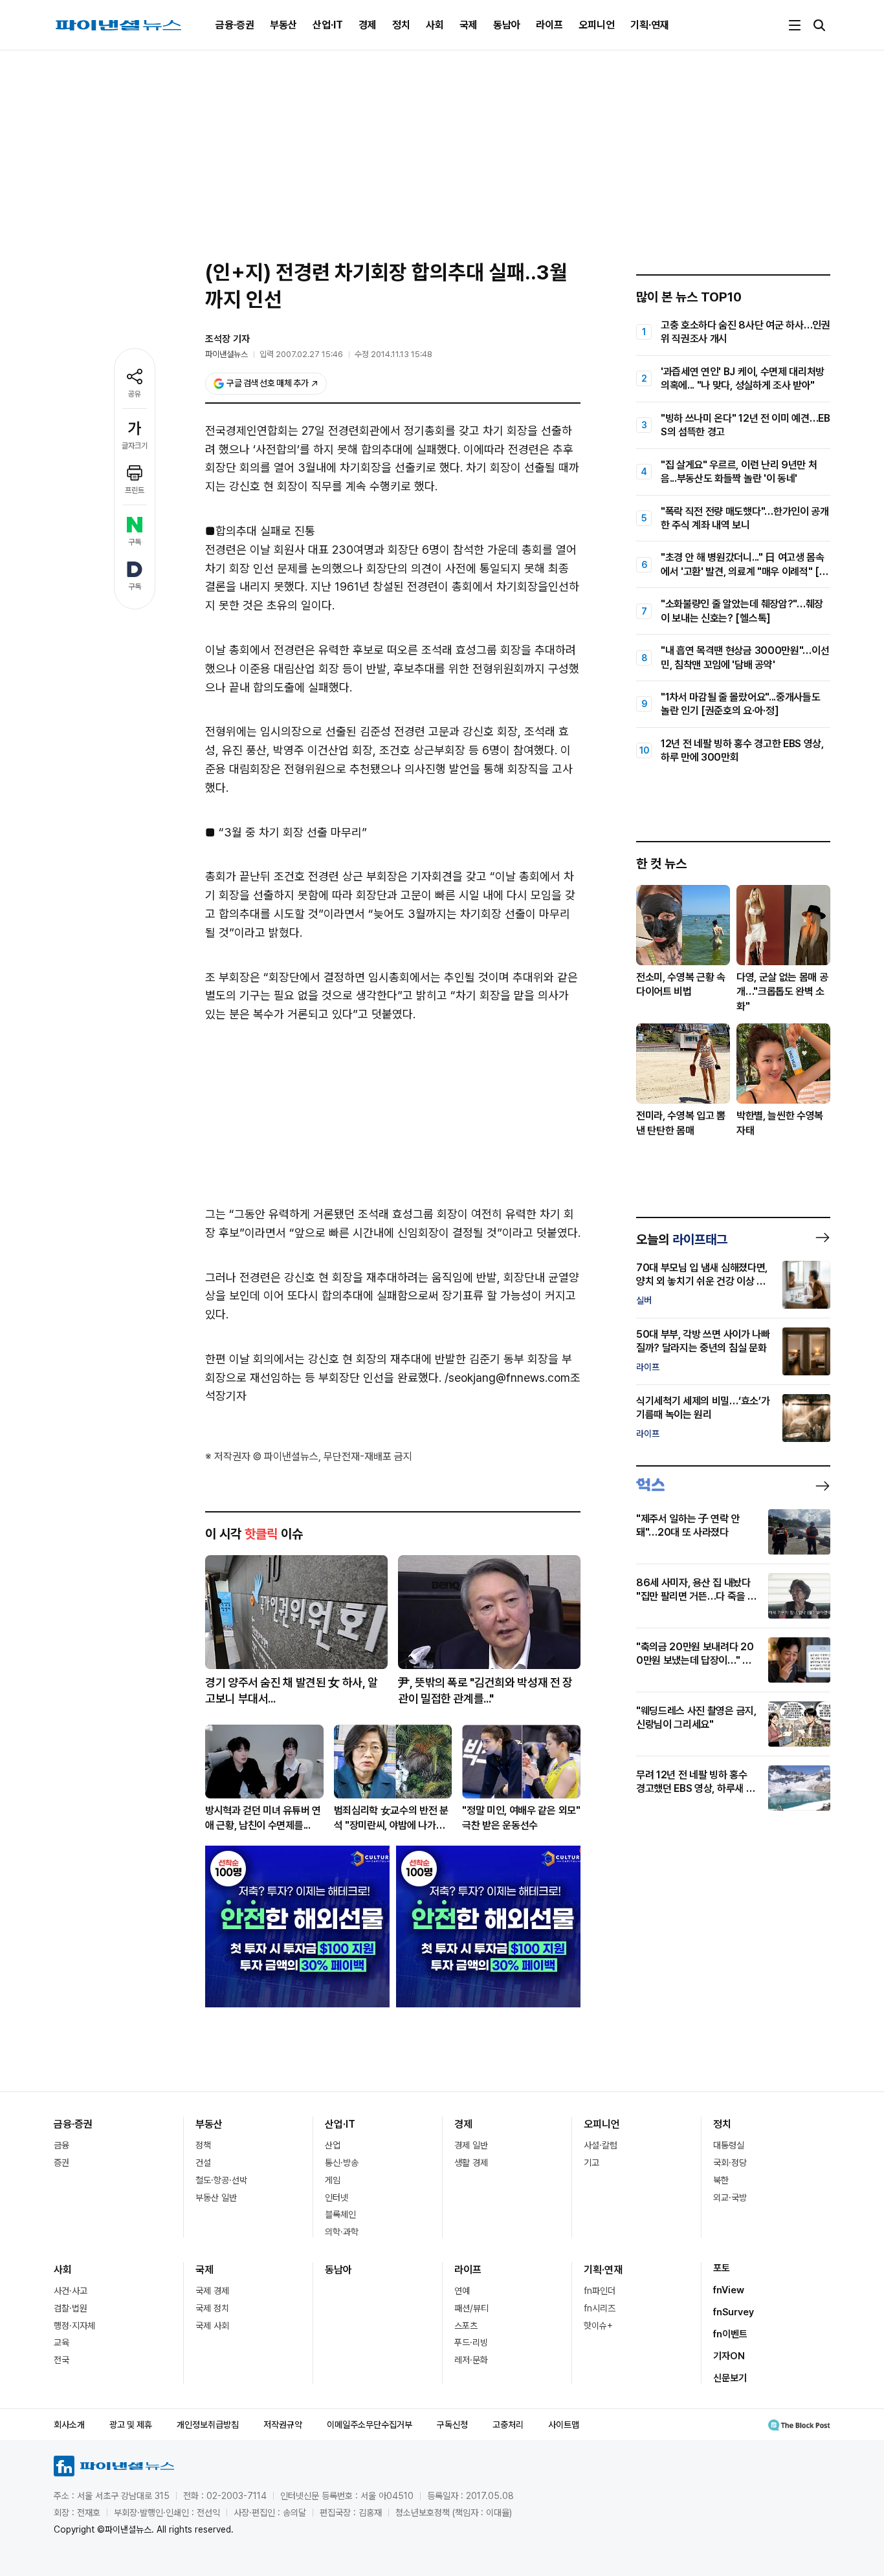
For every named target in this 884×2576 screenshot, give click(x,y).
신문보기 (730, 2378)
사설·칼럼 (601, 2145)
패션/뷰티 (471, 2308)
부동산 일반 (216, 2198)
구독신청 (452, 2425)
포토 (722, 2268)
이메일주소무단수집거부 (370, 2425)
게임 (333, 2180)
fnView (729, 2290)
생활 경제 (471, 2163)
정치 (401, 25)
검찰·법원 (71, 2308)
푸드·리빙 (471, 2342)
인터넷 (337, 2198)
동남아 (507, 25)
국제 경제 (212, 2291)
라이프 (549, 25)
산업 (333, 2145)
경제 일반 (471, 2145)
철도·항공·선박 (221, 2180)
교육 (61, 2342)
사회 (435, 25)
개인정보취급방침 (208, 2425)
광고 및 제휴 (131, 2425)
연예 (462, 2291)
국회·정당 (730, 2163)
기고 (591, 2163)
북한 (721, 2180)
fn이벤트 (730, 2334)
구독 (135, 542)
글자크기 (135, 446)
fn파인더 (600, 2291)
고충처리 (508, 2425)
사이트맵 (564, 2425)
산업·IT (328, 25)
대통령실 (729, 2145)
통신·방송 (342, 2163)
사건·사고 (71, 2291)
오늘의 (682, 1239)
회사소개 (69, 2425)
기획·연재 (650, 25)
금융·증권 (235, 25)
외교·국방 (730, 2198)
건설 (203, 2163)
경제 (368, 25)
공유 (135, 394)
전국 (61, 2360)
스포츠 (466, 2326)
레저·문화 (471, 2360)
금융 (61, 2145)
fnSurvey (734, 2312)
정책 (203, 2145)
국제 (469, 25)
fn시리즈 (600, 2308)
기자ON (729, 2356)
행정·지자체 (74, 2326)
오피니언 (597, 25)
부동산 (283, 25)
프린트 (135, 490)
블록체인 (340, 2214)
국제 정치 (212, 2308)
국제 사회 (212, 2326)
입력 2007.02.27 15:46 (301, 354)
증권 (61, 2163)
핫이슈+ (598, 2326)
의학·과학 (342, 2232)
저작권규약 (283, 2425)
